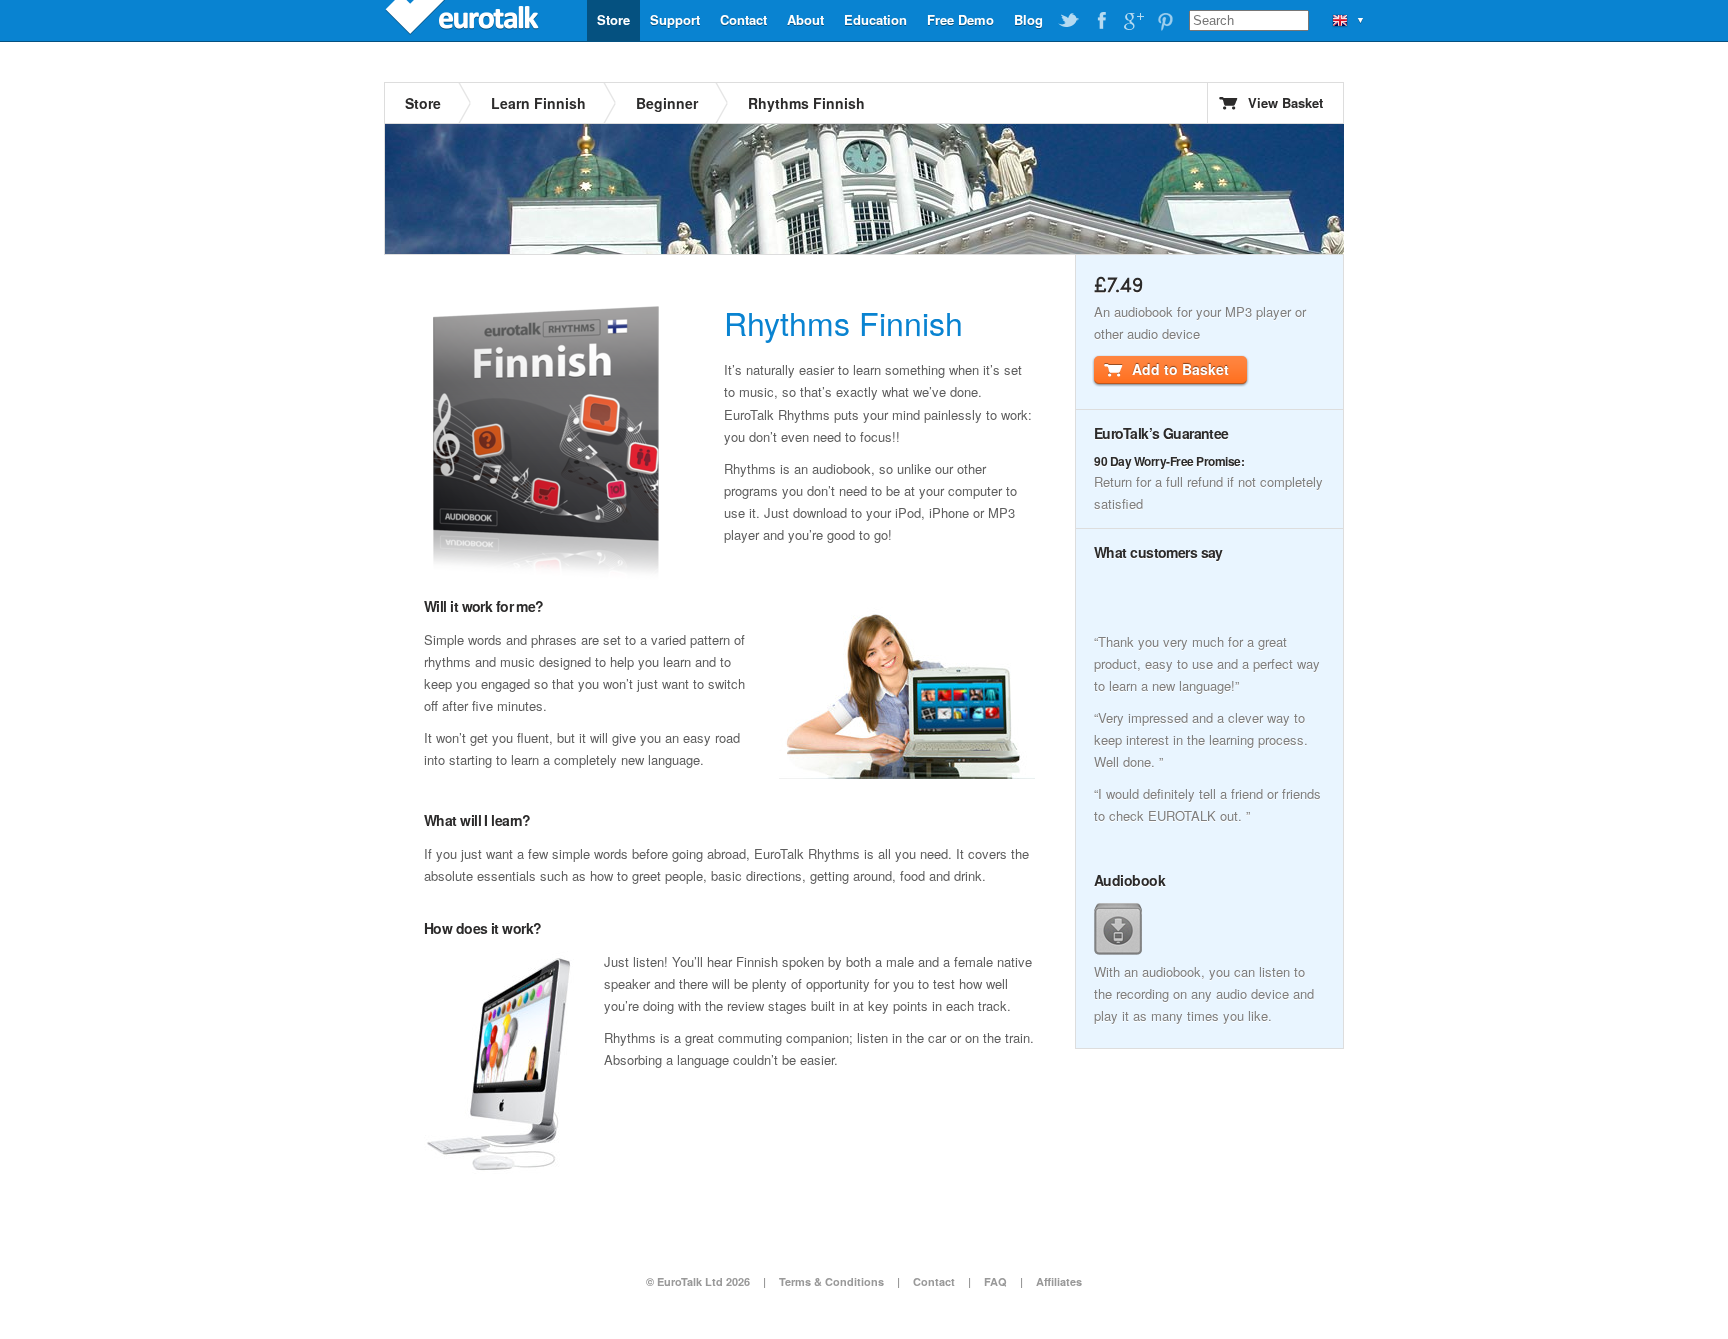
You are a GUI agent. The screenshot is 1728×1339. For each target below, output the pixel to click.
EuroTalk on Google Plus (1133, 21)
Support (675, 19)
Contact (743, 19)
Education (875, 19)
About (805, 19)
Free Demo (960, 19)
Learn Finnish (538, 103)
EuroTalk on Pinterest (1165, 21)
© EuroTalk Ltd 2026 (698, 1281)
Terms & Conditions (831, 1281)
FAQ (995, 1281)
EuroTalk (464, 20)
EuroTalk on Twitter (1069, 21)
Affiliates (1059, 1281)
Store (613, 19)
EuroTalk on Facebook (1101, 21)
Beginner (667, 103)
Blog (1028, 19)
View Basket (1285, 102)
